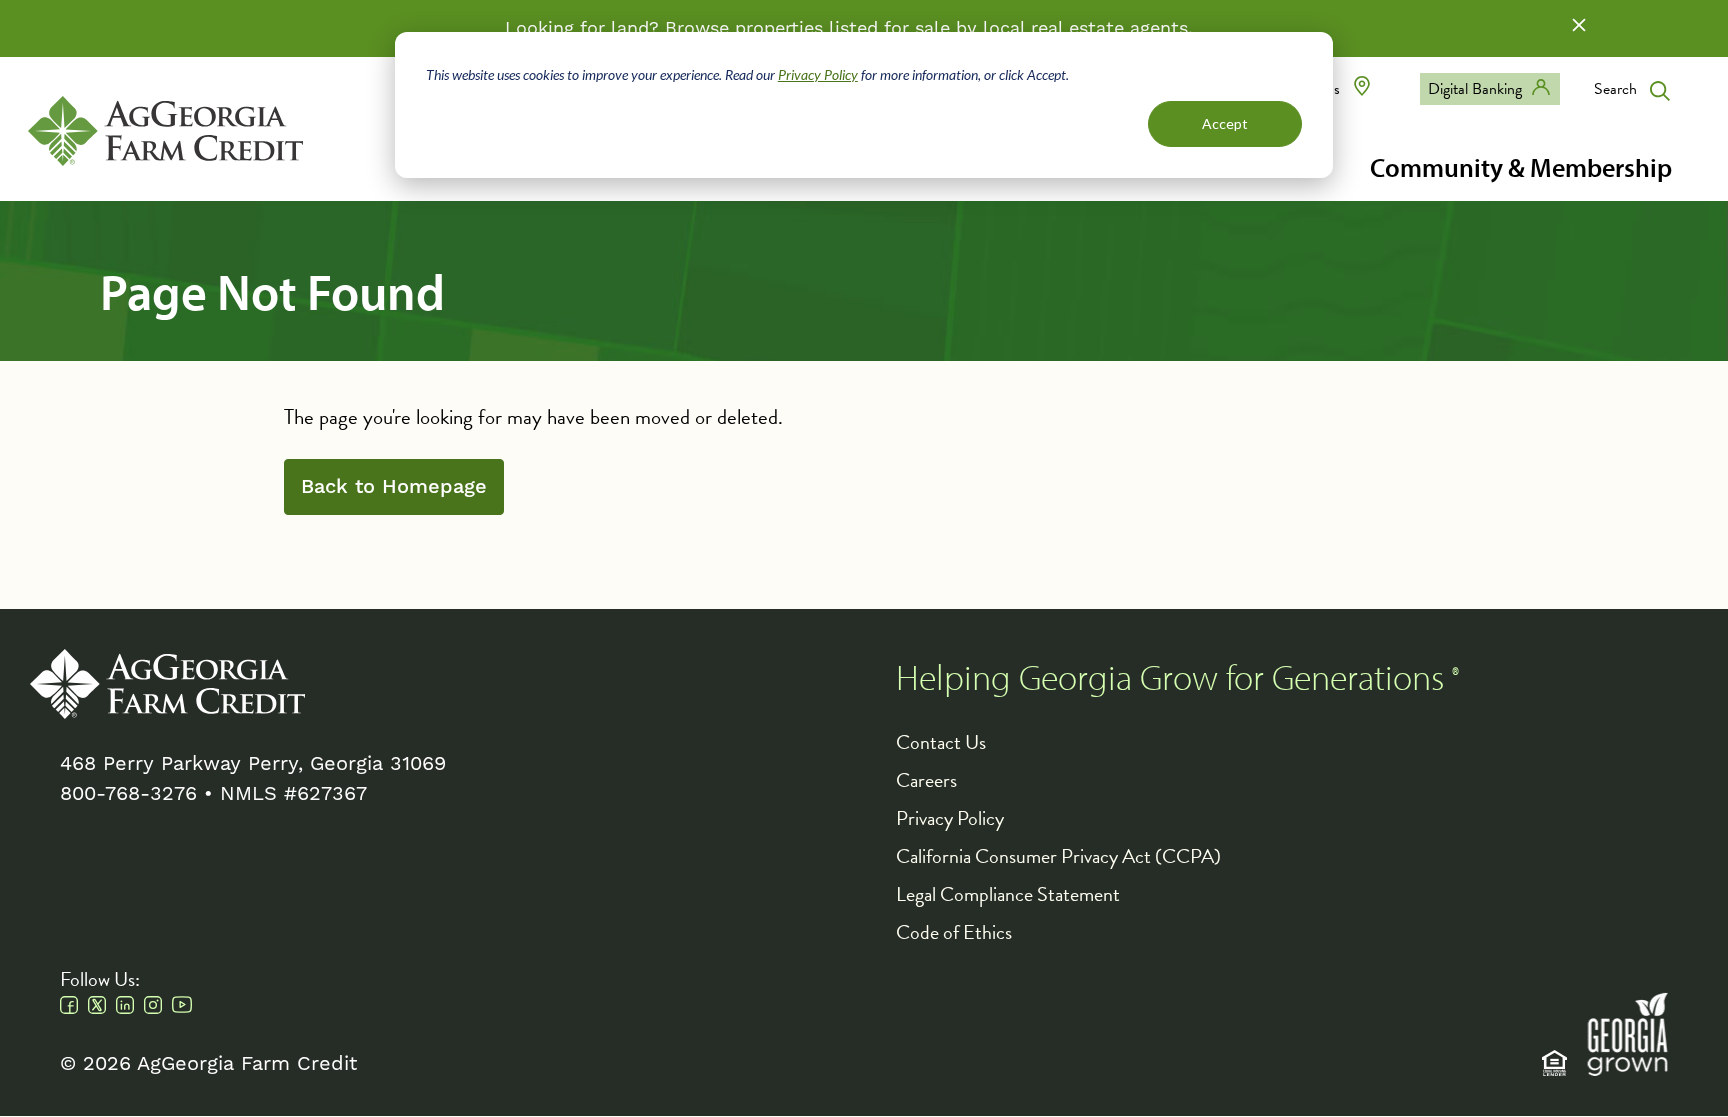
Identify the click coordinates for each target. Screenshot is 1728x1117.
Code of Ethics (954, 932)
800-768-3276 (128, 794)
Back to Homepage (394, 487)
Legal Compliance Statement (1008, 894)
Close (1579, 25)
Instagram (153, 1005)
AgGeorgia (165, 131)
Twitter (97, 1005)
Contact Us (941, 742)
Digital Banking (1475, 89)
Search (1615, 89)
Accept (1225, 123)
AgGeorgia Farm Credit (167, 684)
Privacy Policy (818, 74)
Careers (926, 780)
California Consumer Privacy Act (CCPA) (1058, 856)
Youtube (182, 1005)
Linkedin (125, 1005)
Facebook (69, 1005)
